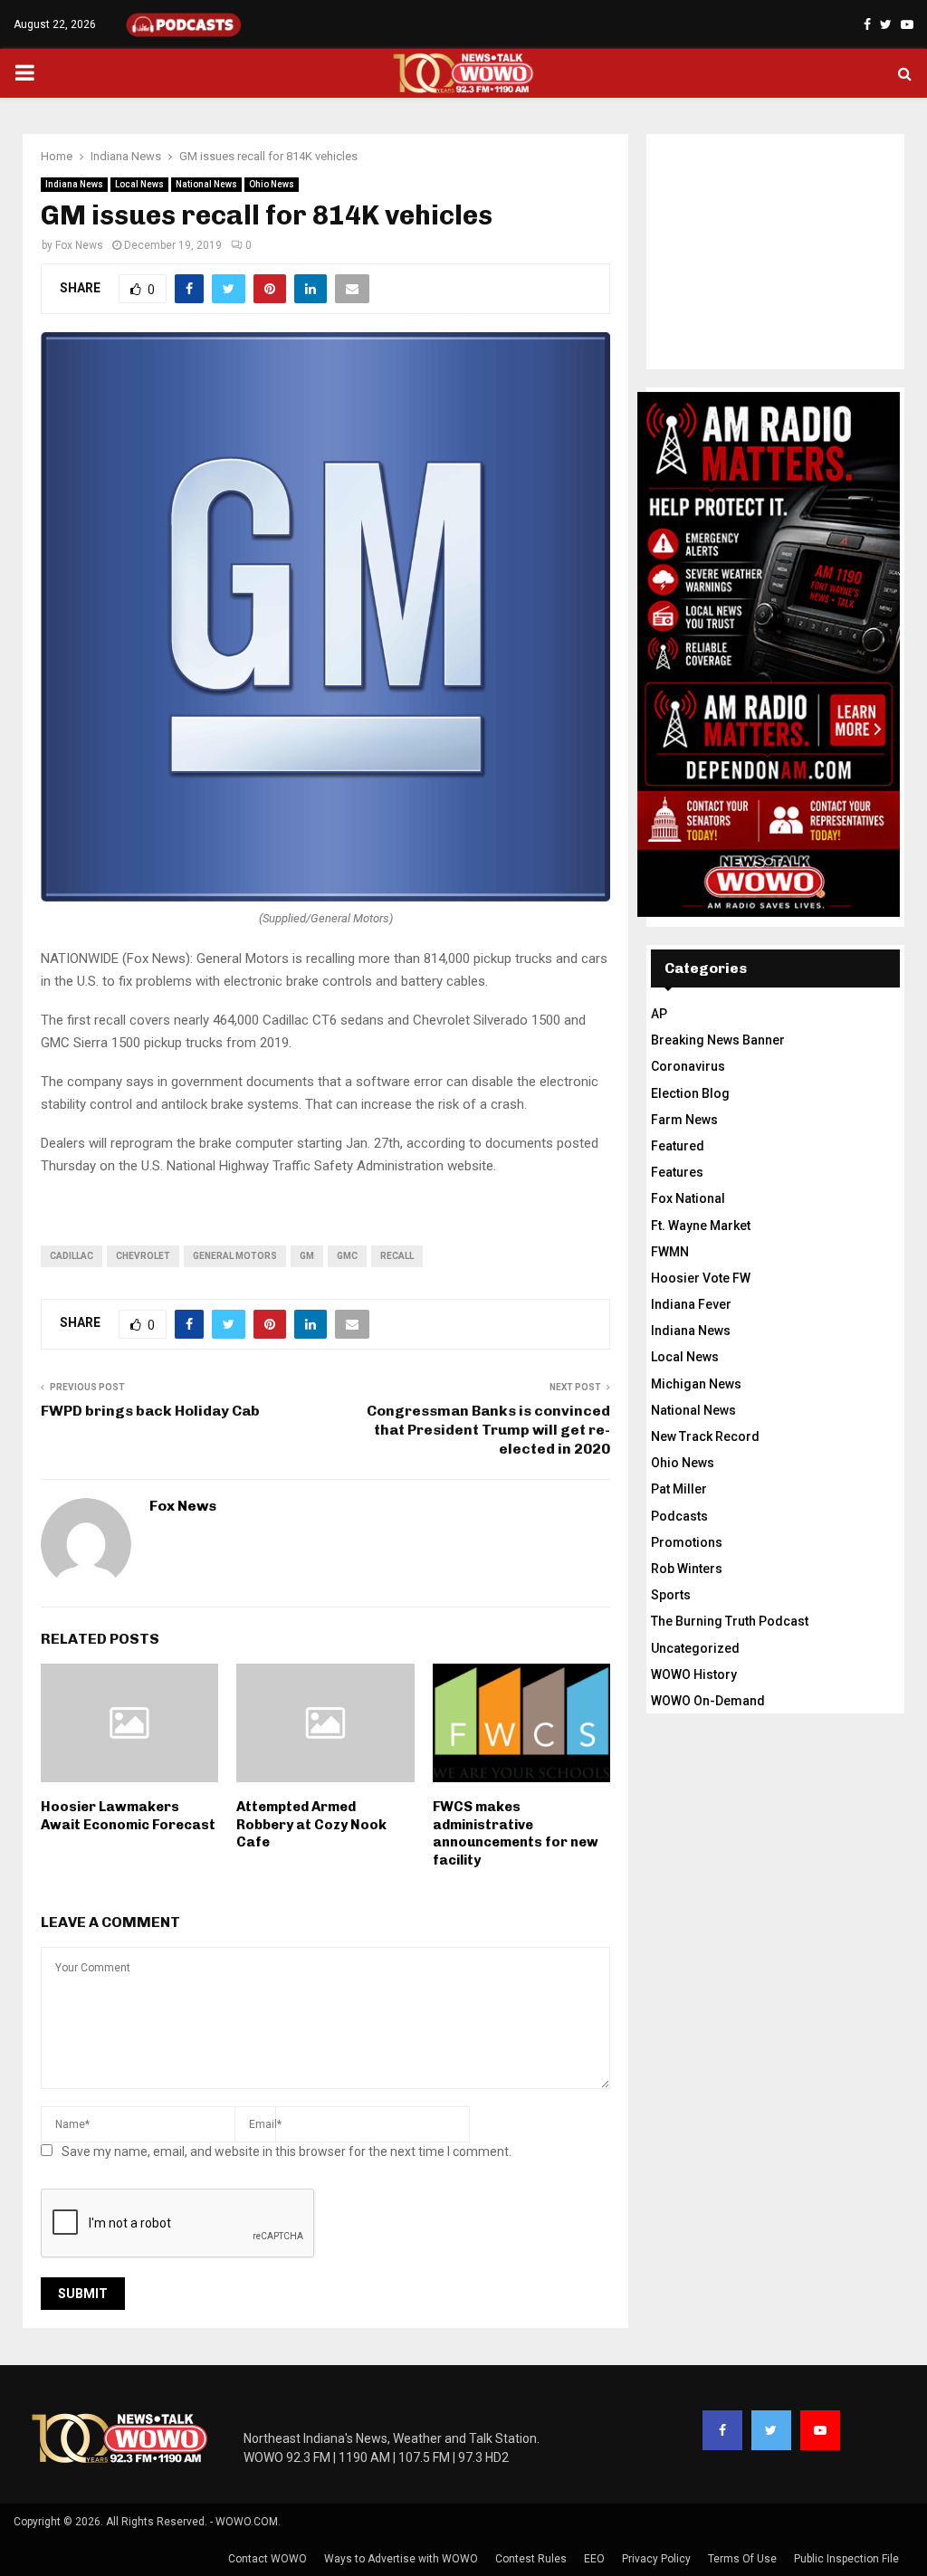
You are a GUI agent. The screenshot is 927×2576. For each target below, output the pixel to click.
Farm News (684, 1120)
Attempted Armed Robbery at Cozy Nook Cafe (311, 1824)
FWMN (670, 1252)
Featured (678, 1146)
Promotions (687, 1542)
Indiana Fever (691, 1304)
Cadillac (72, 1256)
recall (397, 1256)
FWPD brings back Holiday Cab (150, 1411)
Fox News (79, 245)
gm (307, 1256)
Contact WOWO (268, 2559)
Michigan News (696, 1384)
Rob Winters (687, 1569)
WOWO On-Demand (708, 1701)
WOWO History (694, 1674)
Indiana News (74, 184)
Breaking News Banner (718, 1040)
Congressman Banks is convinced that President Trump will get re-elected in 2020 (488, 1430)
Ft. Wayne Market (701, 1226)
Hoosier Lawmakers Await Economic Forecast (128, 1816)
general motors (235, 1256)
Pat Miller (679, 1489)
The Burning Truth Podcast (730, 1621)
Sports (671, 1595)
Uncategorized (695, 1648)
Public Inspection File (846, 2559)
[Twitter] (771, 2430)
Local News (139, 184)
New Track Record (705, 1436)
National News (206, 184)
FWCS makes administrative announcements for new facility (516, 1833)
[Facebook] (722, 2430)
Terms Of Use (742, 2559)
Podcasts (679, 1516)
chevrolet (143, 1256)
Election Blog (690, 1093)
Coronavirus (688, 1066)
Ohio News (272, 184)
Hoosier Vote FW (701, 1278)
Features (677, 1172)
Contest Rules (531, 2559)
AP (659, 1014)
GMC (347, 1256)
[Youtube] (820, 2430)
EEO (594, 2559)
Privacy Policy (656, 2559)
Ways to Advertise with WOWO (401, 2559)
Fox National (688, 1198)
